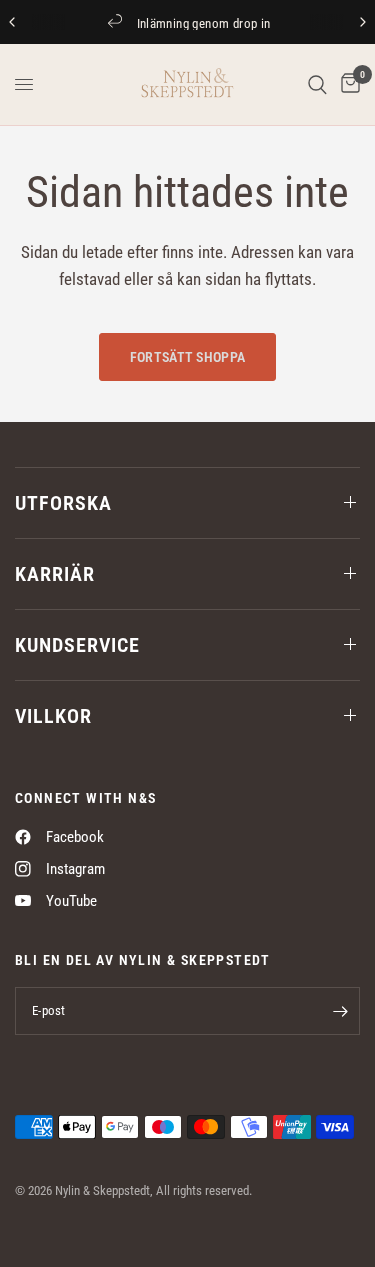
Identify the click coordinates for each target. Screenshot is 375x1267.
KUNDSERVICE (77, 645)
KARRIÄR (55, 574)
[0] (347, 84)
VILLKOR (53, 716)
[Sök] (317, 84)
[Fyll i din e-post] (340, 1011)
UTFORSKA (63, 503)
